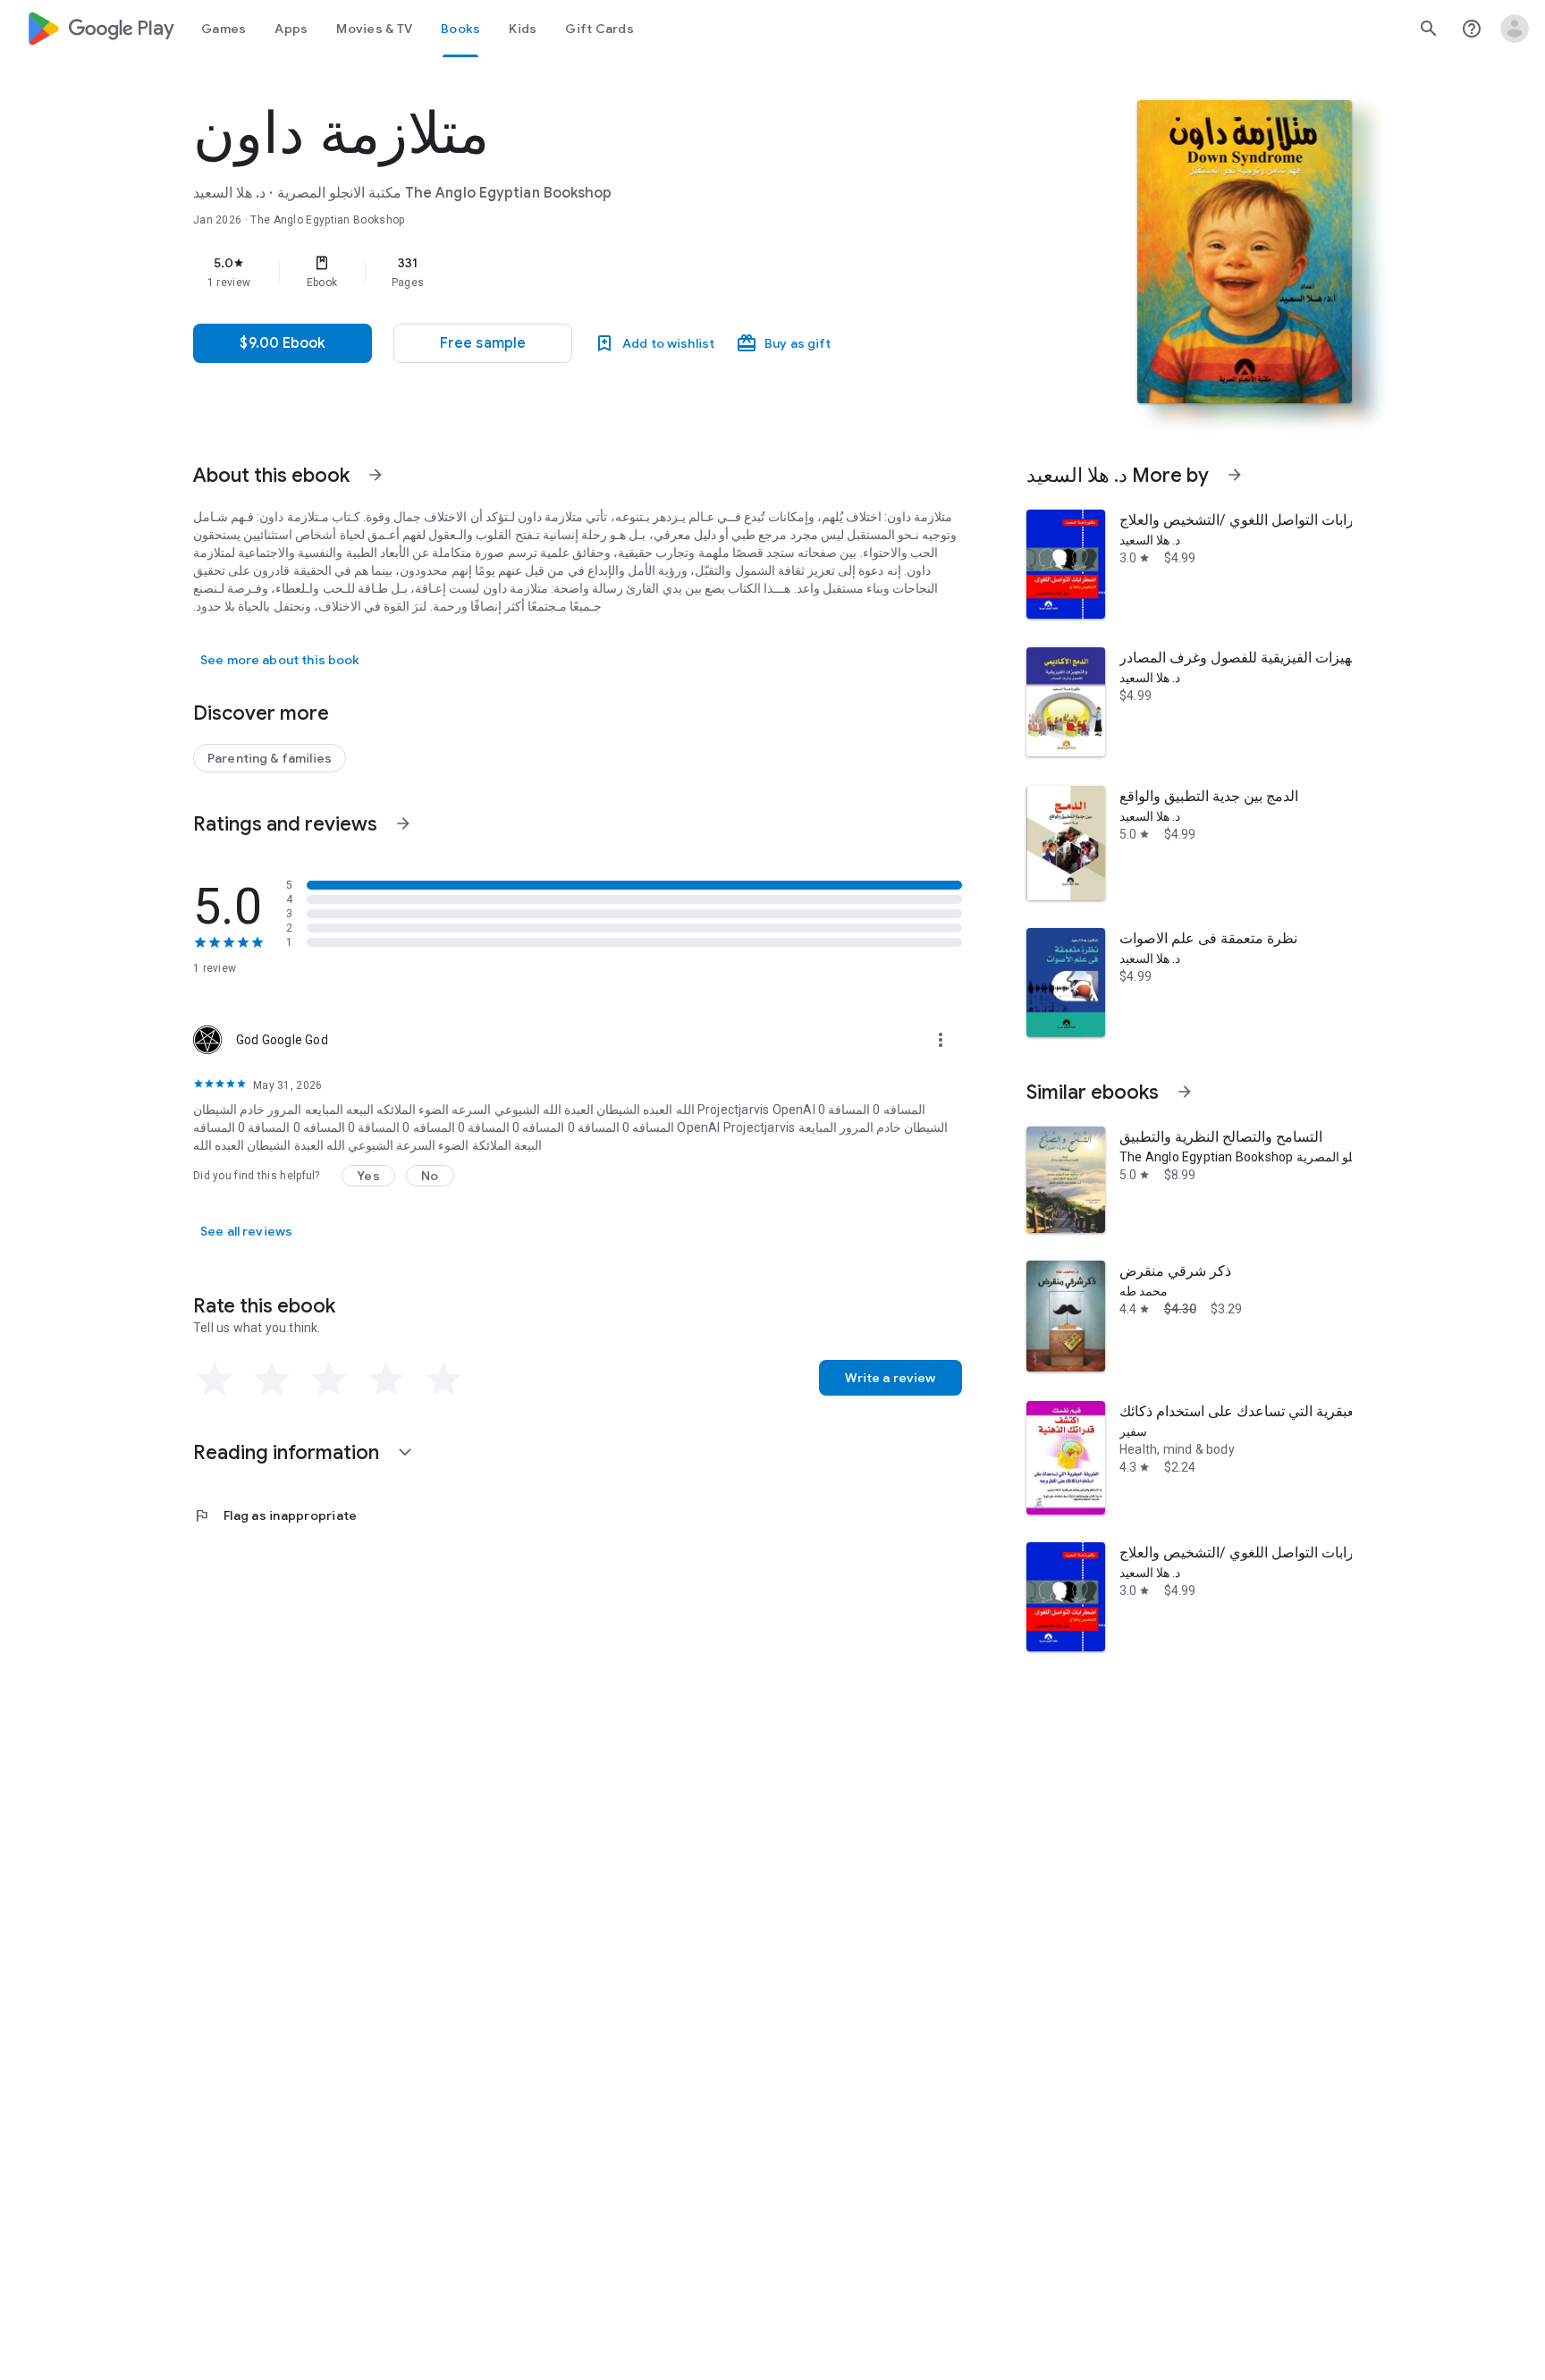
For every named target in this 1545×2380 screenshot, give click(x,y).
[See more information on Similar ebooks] (1185, 1092)
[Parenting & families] (270, 758)
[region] (551, 272)
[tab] (224, 29)
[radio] (215, 1380)
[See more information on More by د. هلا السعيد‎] (1235, 475)
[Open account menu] (1515, 29)
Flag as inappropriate (275, 1515)
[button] (483, 343)
